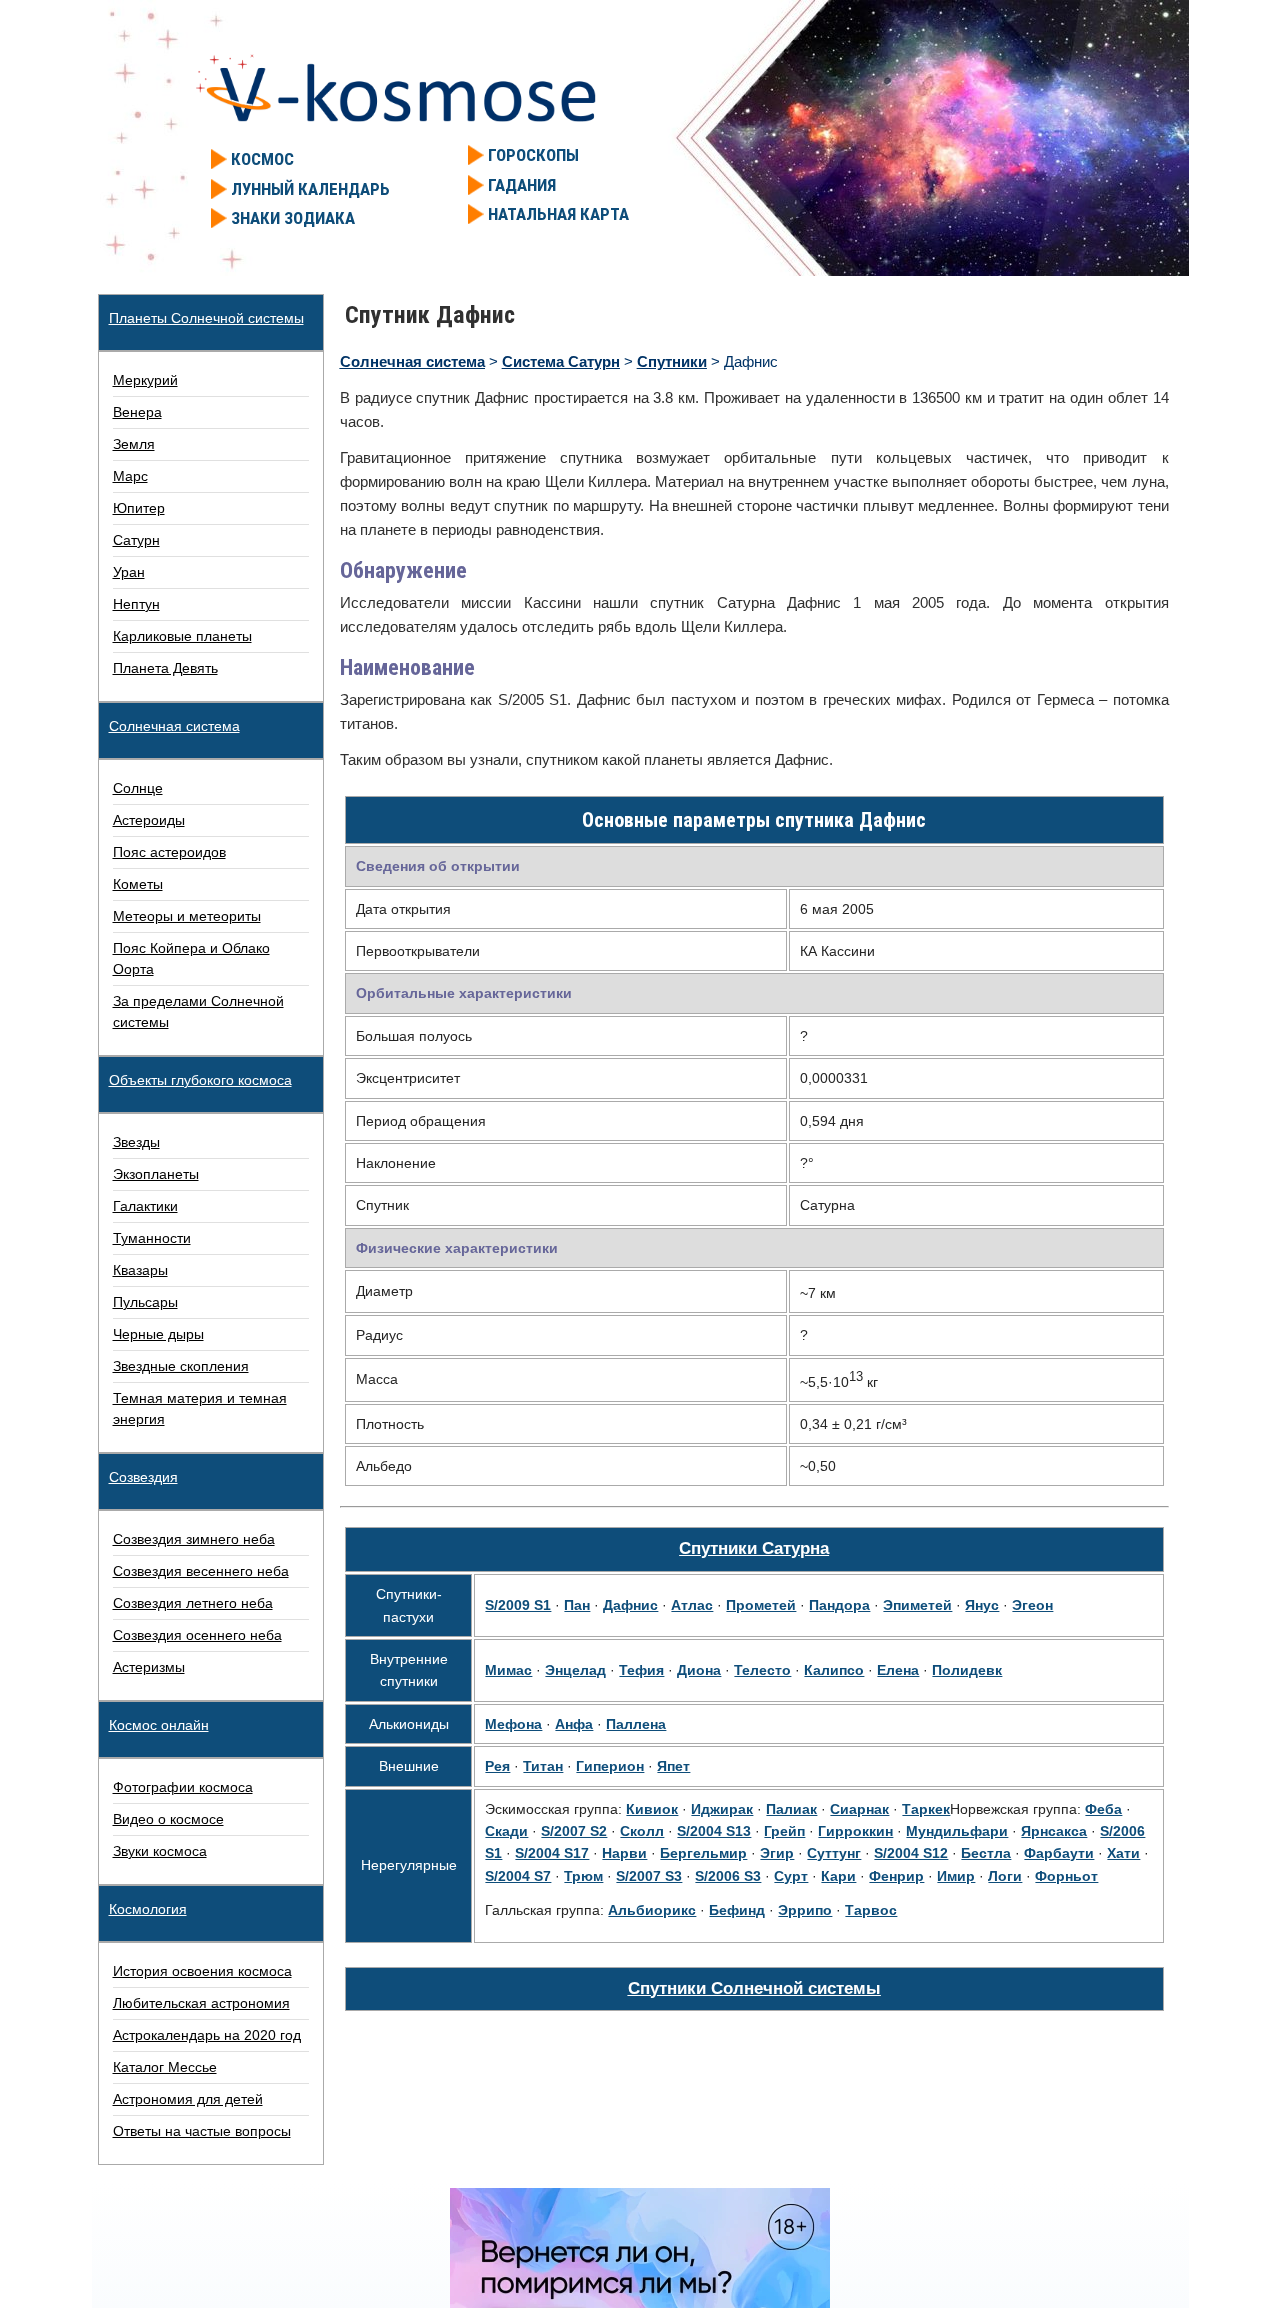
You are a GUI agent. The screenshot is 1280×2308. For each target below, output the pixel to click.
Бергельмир (703, 1853)
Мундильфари (957, 1831)
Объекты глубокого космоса (200, 1080)
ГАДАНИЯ (522, 185)
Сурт (791, 1876)
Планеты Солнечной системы (206, 318)
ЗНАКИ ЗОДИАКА (293, 218)
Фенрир (896, 1876)
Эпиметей (917, 1605)
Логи (1005, 1876)
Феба (1103, 1809)
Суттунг (834, 1853)
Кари (838, 1876)
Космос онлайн (159, 1725)
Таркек (926, 1809)
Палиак (791, 1809)
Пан (577, 1605)
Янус (982, 1605)
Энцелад (575, 1670)
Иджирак (722, 1809)
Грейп (784, 1831)
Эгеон (1032, 1605)
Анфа (574, 1724)
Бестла (986, 1853)
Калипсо (834, 1670)
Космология (148, 1909)
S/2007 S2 (574, 1831)
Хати (1123, 1853)
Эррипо (805, 1910)
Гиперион (610, 1766)
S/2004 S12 (911, 1853)
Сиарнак (859, 1809)
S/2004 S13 (714, 1831)
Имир (956, 1876)
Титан (543, 1766)
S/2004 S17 (552, 1853)
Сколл (642, 1831)
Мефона (513, 1724)
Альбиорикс (652, 1910)
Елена (898, 1670)
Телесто (762, 1670)
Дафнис (630, 1605)
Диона (699, 1670)
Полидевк (967, 1670)
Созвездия (143, 1477)
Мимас (508, 1670)
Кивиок (652, 1809)
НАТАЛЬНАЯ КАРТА (558, 214)
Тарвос (871, 1910)
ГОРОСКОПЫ (533, 155)
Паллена (636, 1724)
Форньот (1066, 1876)
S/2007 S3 (649, 1876)
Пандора (839, 1605)
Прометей (761, 1605)
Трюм (583, 1876)
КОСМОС (262, 159)
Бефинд (737, 1910)
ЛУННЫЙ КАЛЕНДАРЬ (310, 189)
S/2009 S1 (518, 1605)
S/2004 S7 (518, 1876)
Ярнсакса (1054, 1831)
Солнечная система (174, 726)
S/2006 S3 (728, 1876)
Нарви (624, 1853)
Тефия (641, 1670)
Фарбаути (1059, 1853)
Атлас (692, 1605)
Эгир (777, 1853)
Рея (497, 1766)
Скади (506, 1831)
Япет (673, 1766)
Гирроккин (855, 1831)
